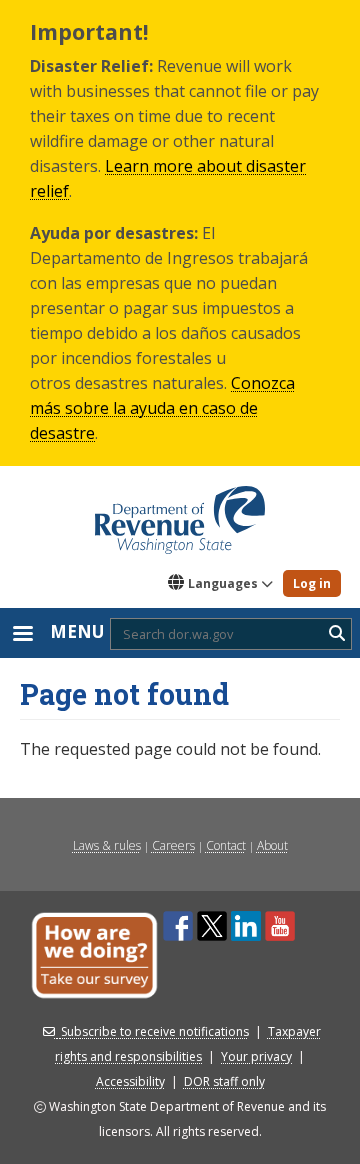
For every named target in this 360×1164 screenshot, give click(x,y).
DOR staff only (224, 1081)
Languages (223, 583)
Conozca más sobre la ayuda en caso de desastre (162, 408)
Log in (312, 583)
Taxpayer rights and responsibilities (188, 1044)
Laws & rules (107, 845)
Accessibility (130, 1081)
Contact (226, 845)
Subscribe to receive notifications (155, 1031)
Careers (173, 845)
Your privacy (256, 1056)
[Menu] (22, 635)
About (272, 845)
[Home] (179, 513)
